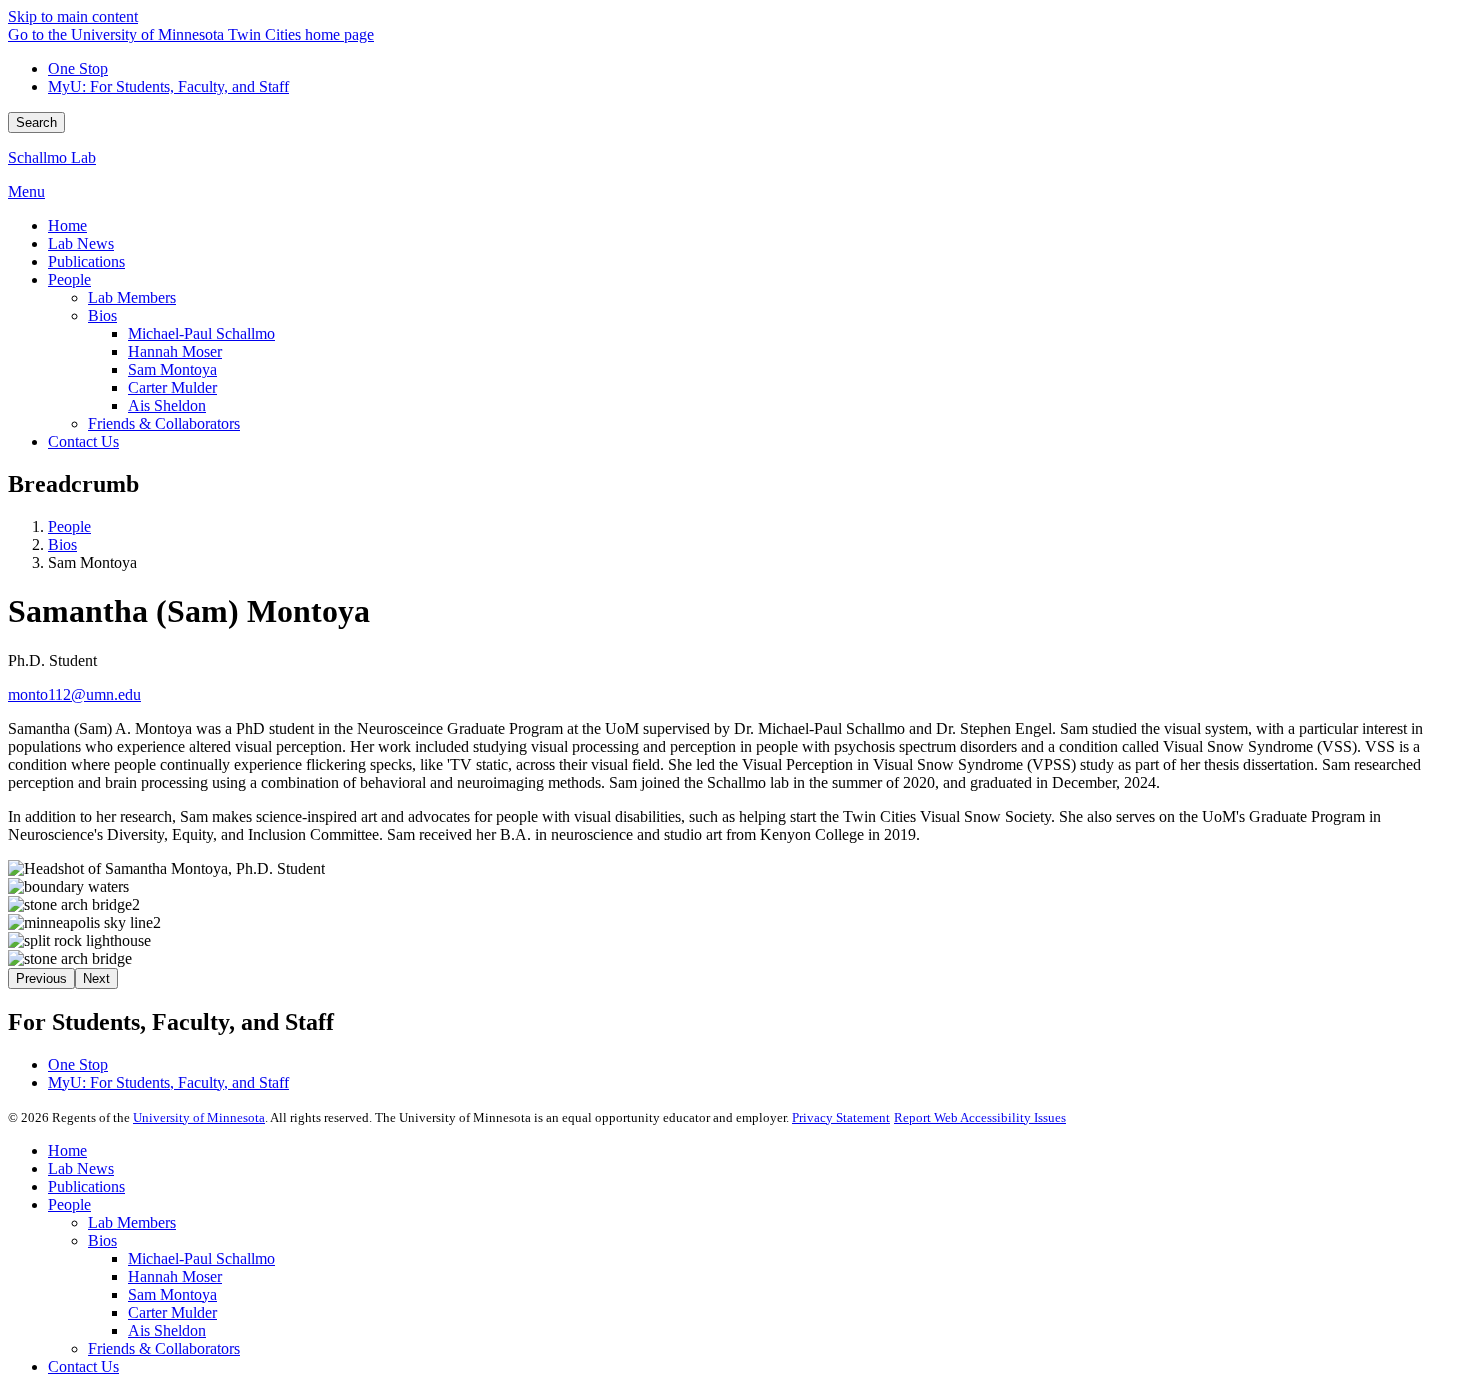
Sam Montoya (172, 1294)
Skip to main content (73, 16)
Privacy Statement (841, 1117)
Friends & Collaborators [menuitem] (164, 423)
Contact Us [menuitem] (83, 441)
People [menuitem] (69, 279)
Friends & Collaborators (164, 1348)
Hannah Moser (175, 1276)
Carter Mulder (172, 1312)
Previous (41, 978)
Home (67, 1150)
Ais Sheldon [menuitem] (167, 405)
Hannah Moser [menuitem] (175, 351)
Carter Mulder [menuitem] (172, 387)
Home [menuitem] (67, 225)
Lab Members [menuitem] (132, 297)
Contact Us (83, 1366)
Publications (86, 1186)
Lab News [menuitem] (81, 243)
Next (96, 978)
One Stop (78, 68)
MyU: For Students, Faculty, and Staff (168, 86)
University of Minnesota (199, 1117)
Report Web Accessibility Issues (980, 1117)
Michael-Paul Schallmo (201, 1258)
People (69, 526)
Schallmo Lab (52, 157)
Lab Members (132, 1222)
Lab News (81, 1168)
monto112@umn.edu (74, 694)
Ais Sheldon (167, 1330)
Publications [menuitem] (86, 261)
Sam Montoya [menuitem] (172, 369)
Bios (62, 544)
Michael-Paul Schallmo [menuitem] (201, 333)
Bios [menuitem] (102, 315)
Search (36, 122)
